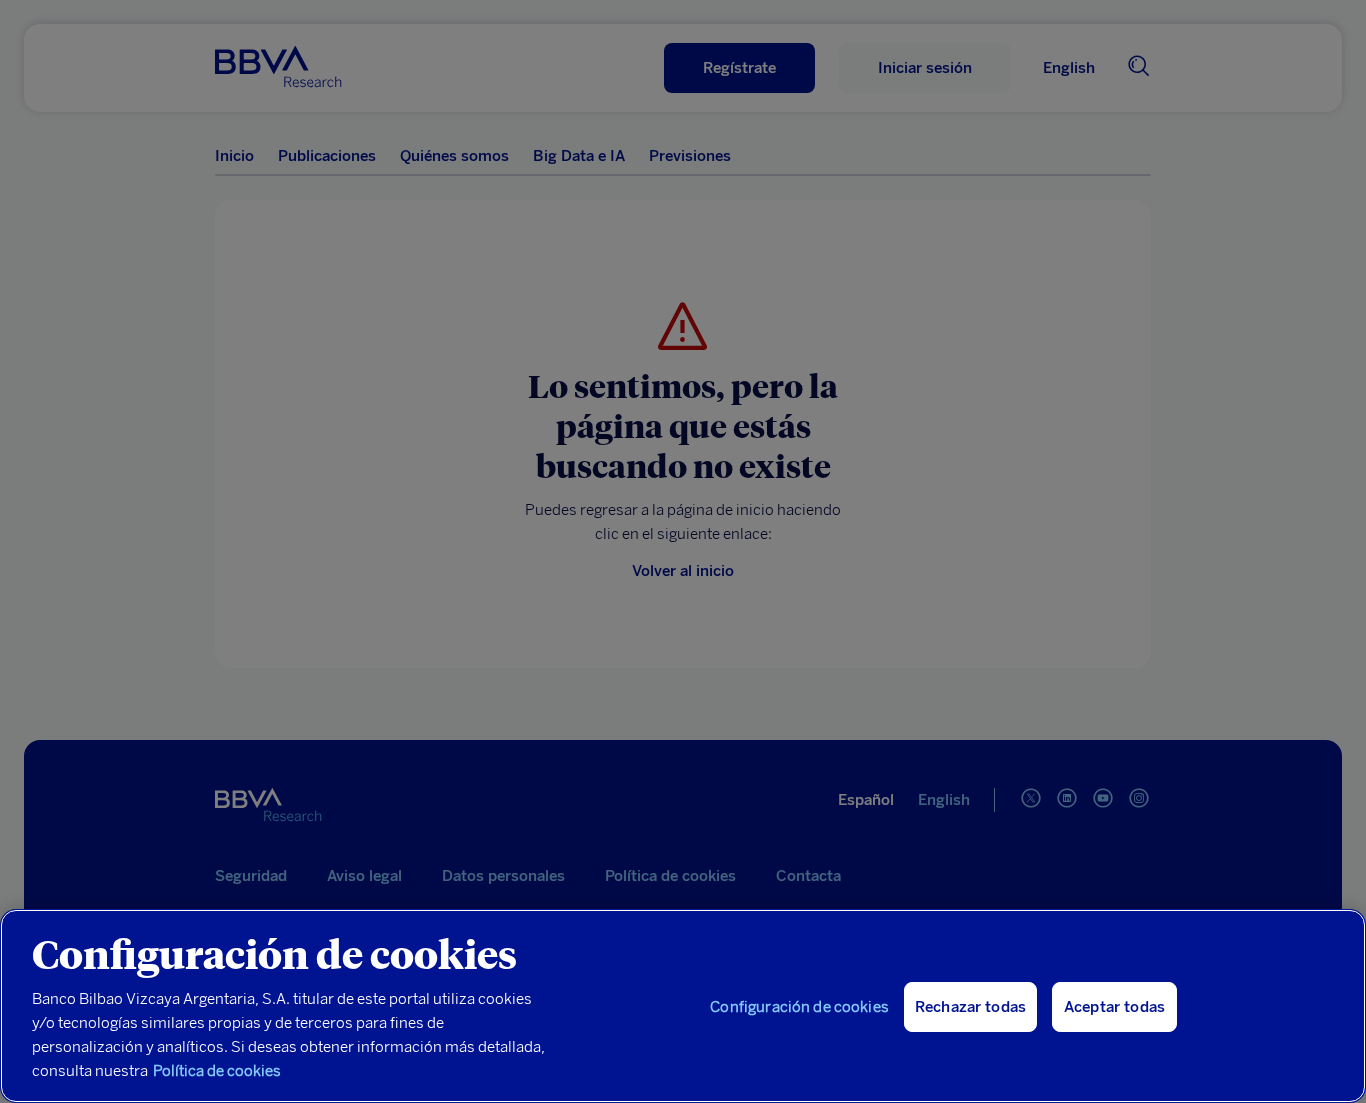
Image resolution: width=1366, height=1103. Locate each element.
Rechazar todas (970, 1007)
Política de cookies (217, 1071)
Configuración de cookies (799, 1007)
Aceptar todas (1114, 1007)
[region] (683, 1006)
